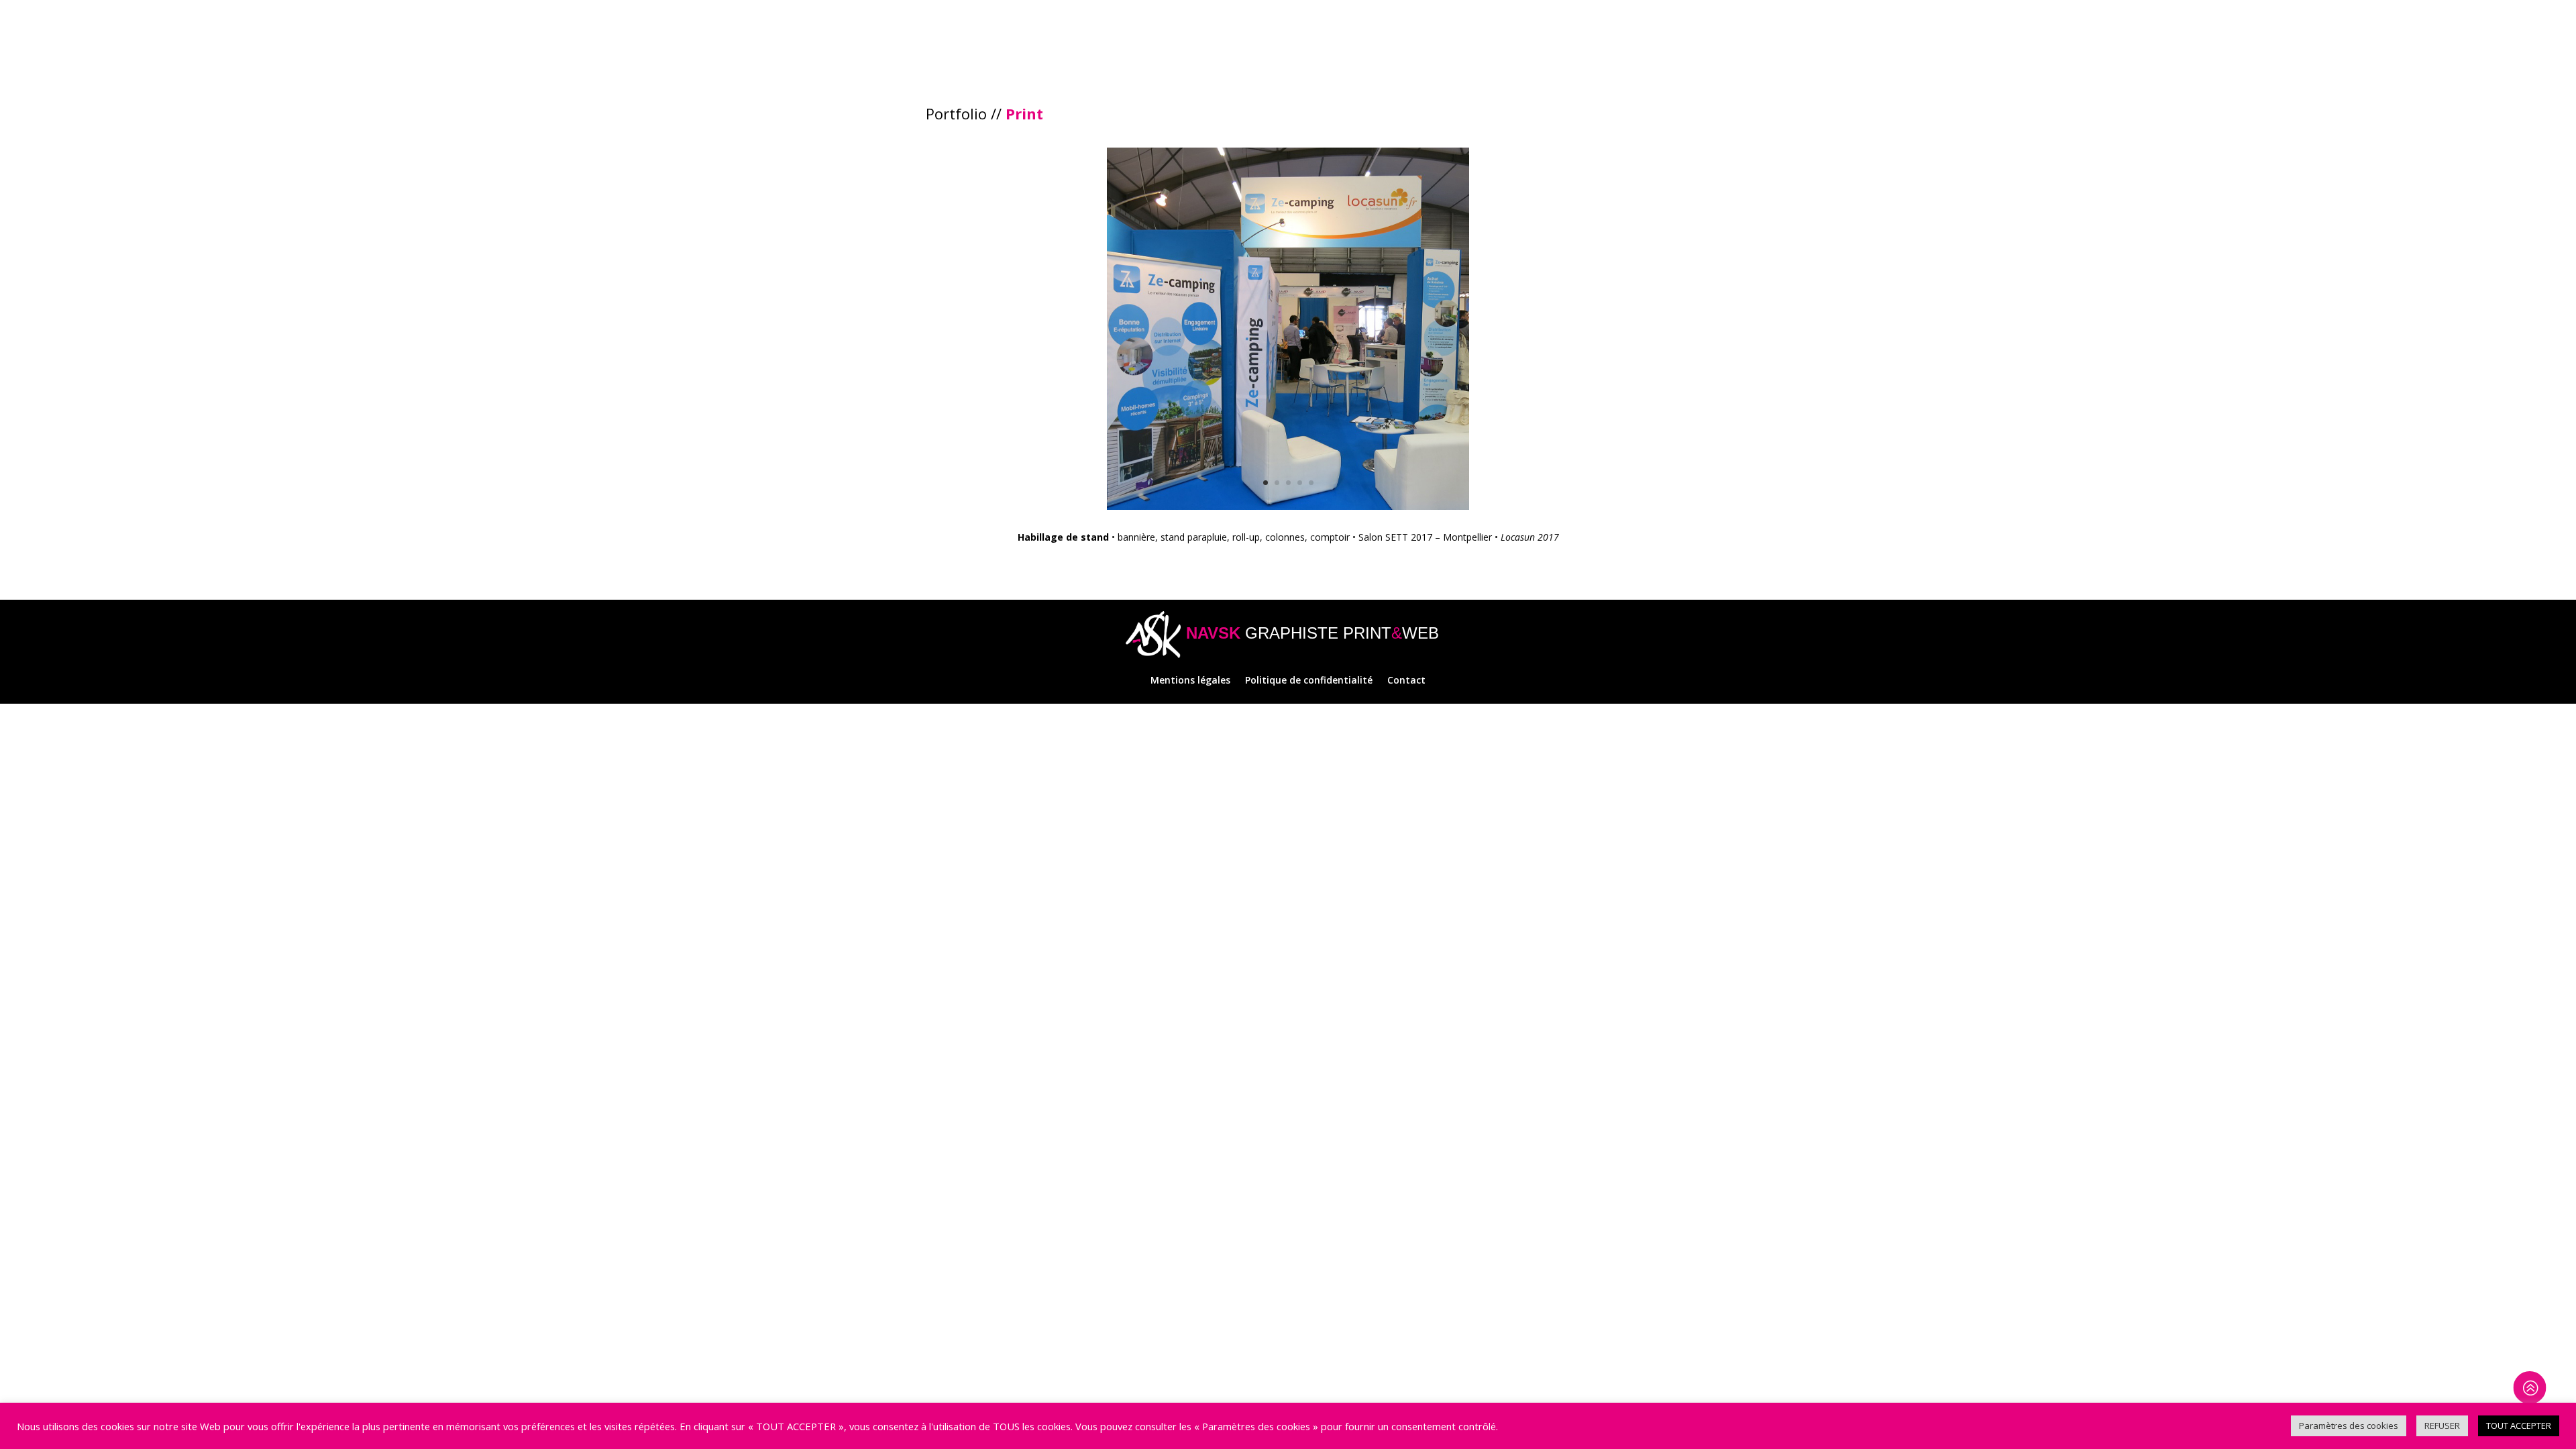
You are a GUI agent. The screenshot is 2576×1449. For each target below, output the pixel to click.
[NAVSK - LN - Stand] (1288, 509)
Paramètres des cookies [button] (2349, 1426)
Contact (1406, 681)
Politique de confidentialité (1309, 681)
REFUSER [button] (2442, 1426)
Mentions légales (1190, 681)
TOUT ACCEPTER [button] (2519, 1426)
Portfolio (956, 113)
